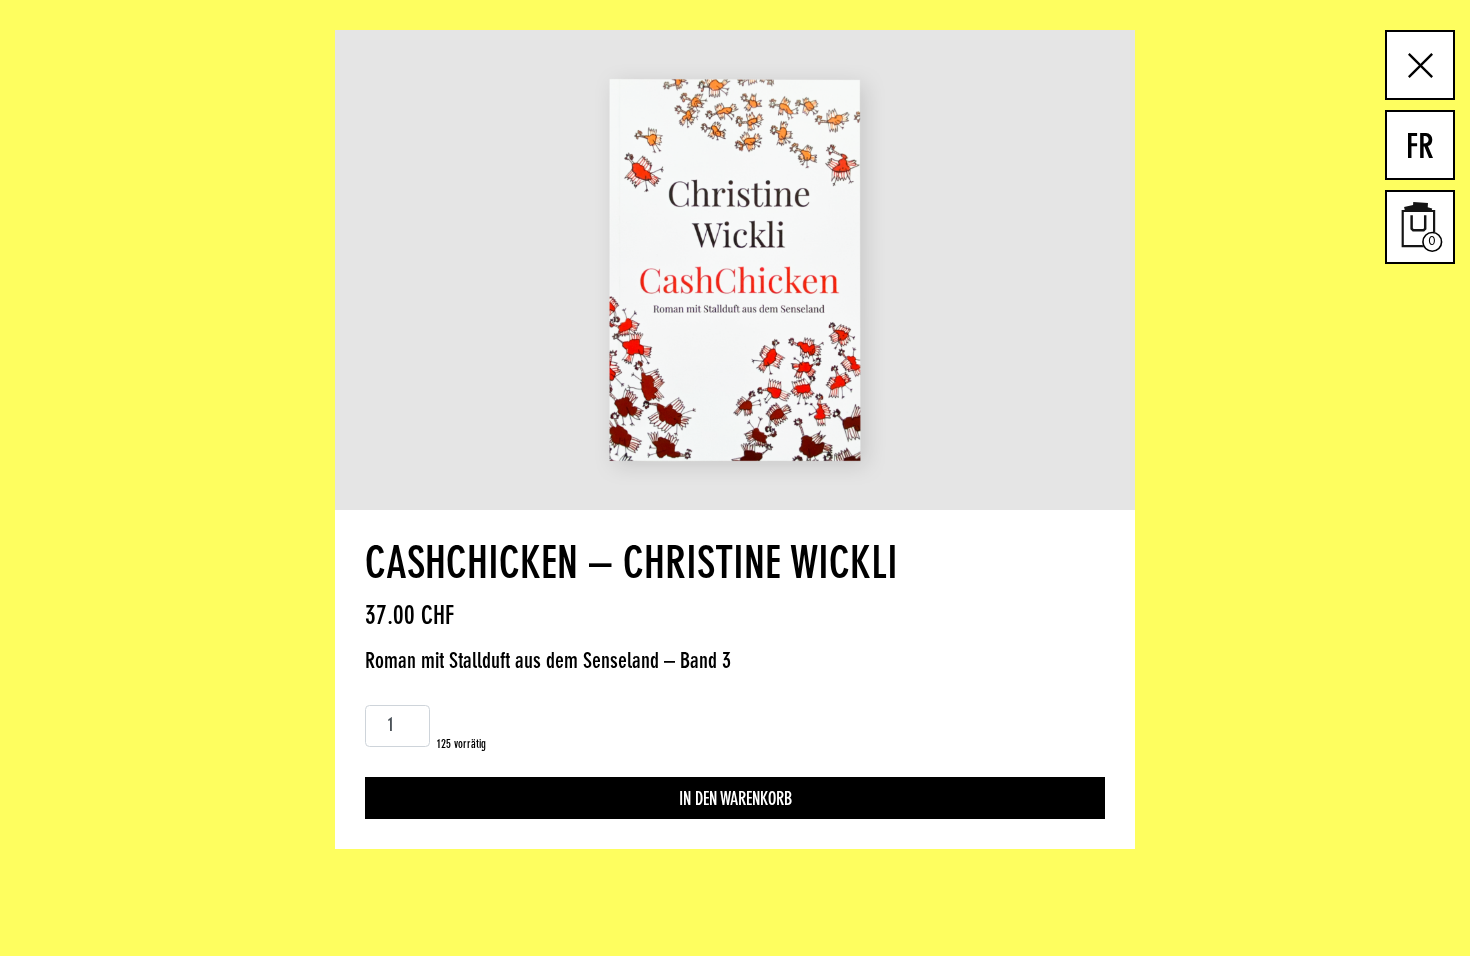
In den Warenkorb (735, 800)
